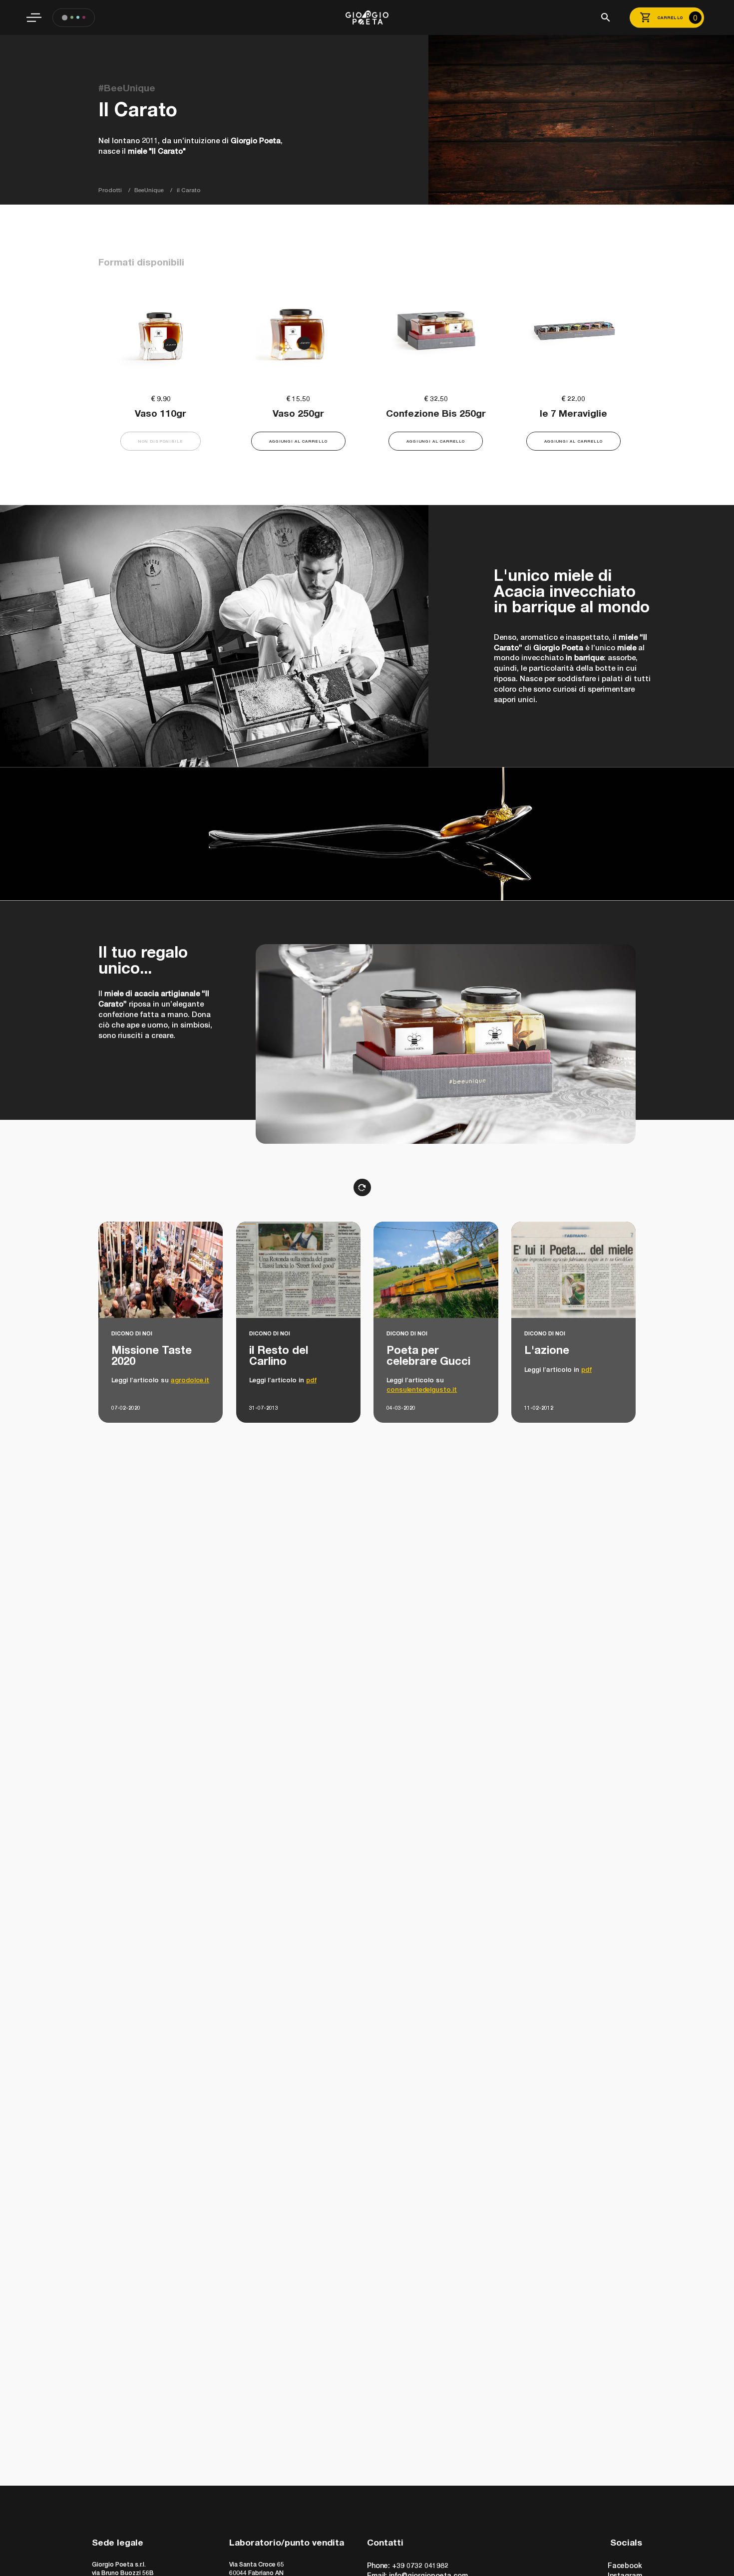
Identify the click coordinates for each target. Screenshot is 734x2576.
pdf (311, 1380)
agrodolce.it (190, 1380)
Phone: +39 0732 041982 (408, 2565)
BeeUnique (149, 190)
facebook (625, 2565)
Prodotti (110, 190)
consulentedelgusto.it (422, 1389)
